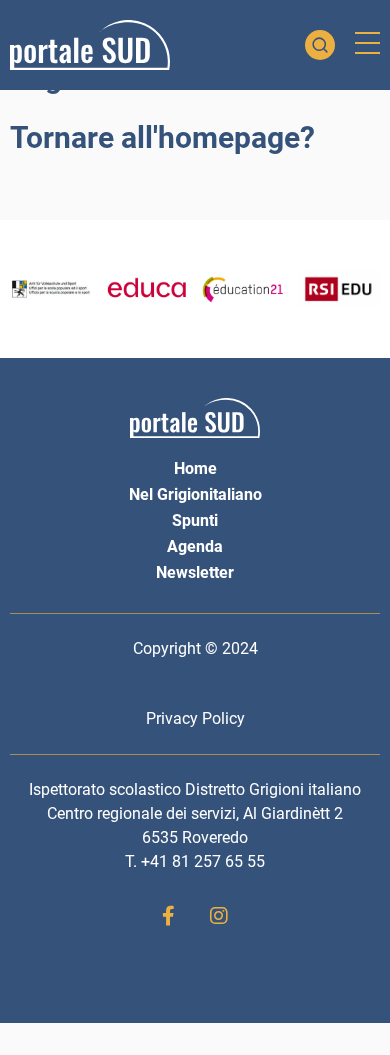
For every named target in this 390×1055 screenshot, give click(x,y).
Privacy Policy (195, 718)
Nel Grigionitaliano (195, 494)
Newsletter (195, 572)
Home (195, 468)
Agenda (195, 546)
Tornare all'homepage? (162, 137)
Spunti (195, 520)
